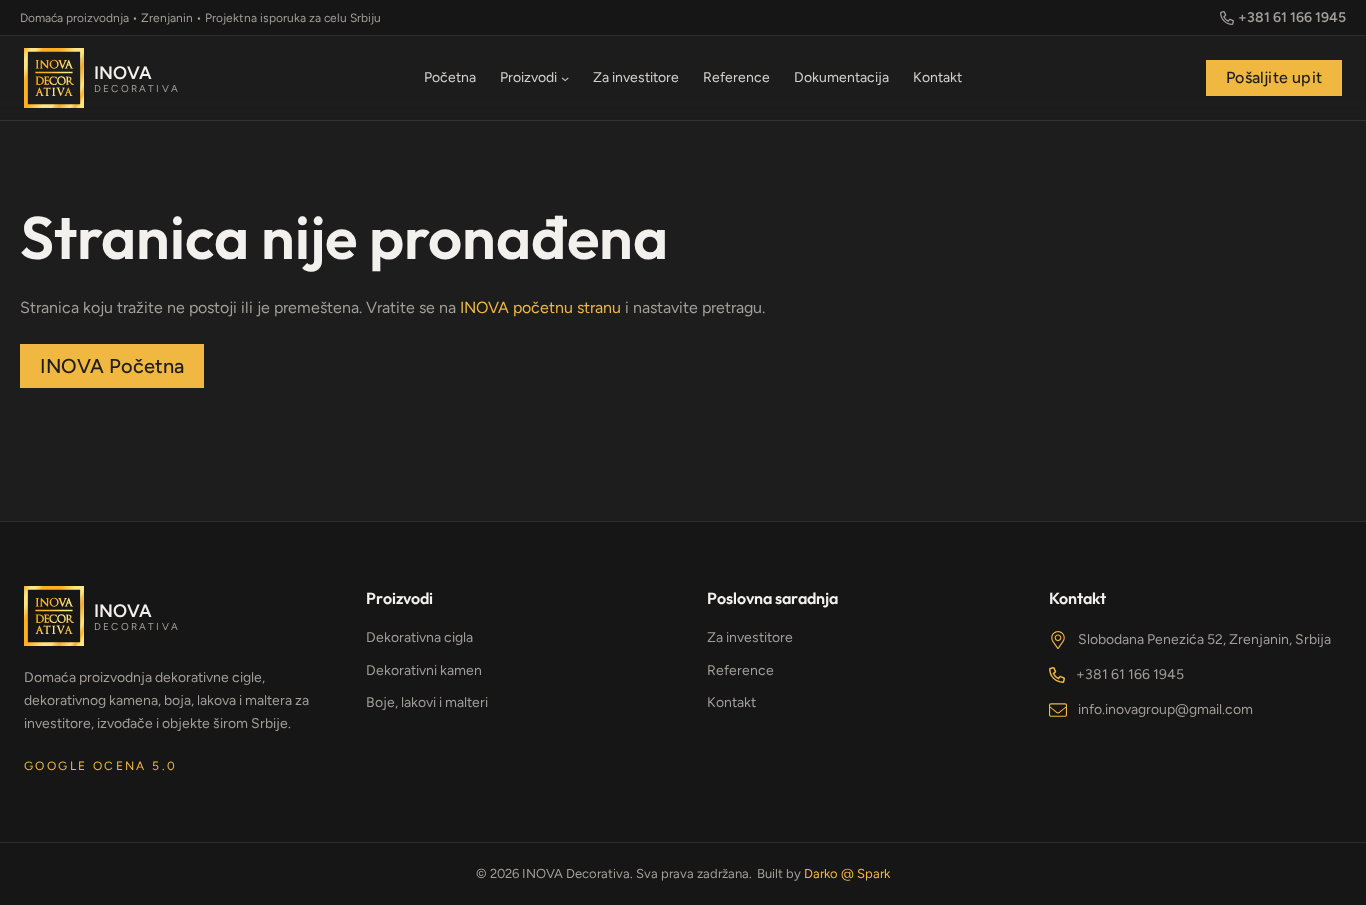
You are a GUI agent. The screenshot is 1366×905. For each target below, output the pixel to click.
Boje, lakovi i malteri (427, 702)
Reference (740, 670)
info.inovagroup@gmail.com (1165, 709)
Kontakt (731, 702)
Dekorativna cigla (419, 637)
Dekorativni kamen (424, 670)
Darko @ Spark (847, 873)
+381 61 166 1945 (1130, 674)
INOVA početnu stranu (540, 307)
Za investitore (750, 637)
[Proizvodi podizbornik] (565, 78)
